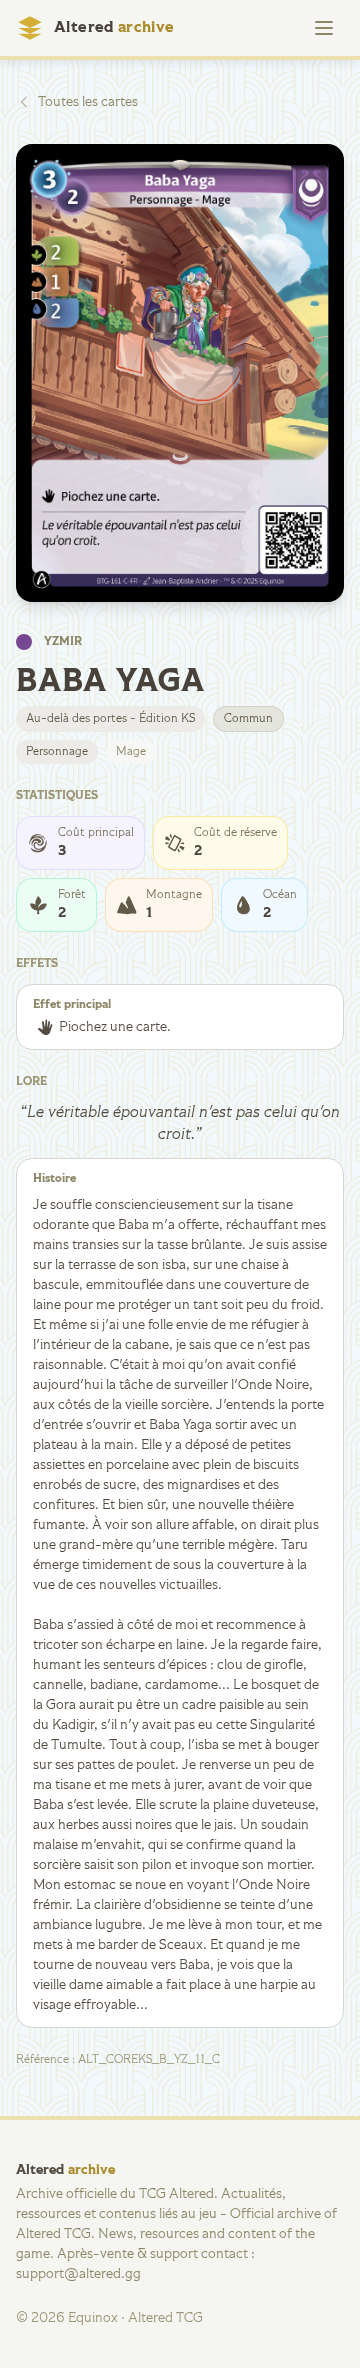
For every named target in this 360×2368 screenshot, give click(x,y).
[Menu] (324, 28)
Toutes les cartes (88, 102)
